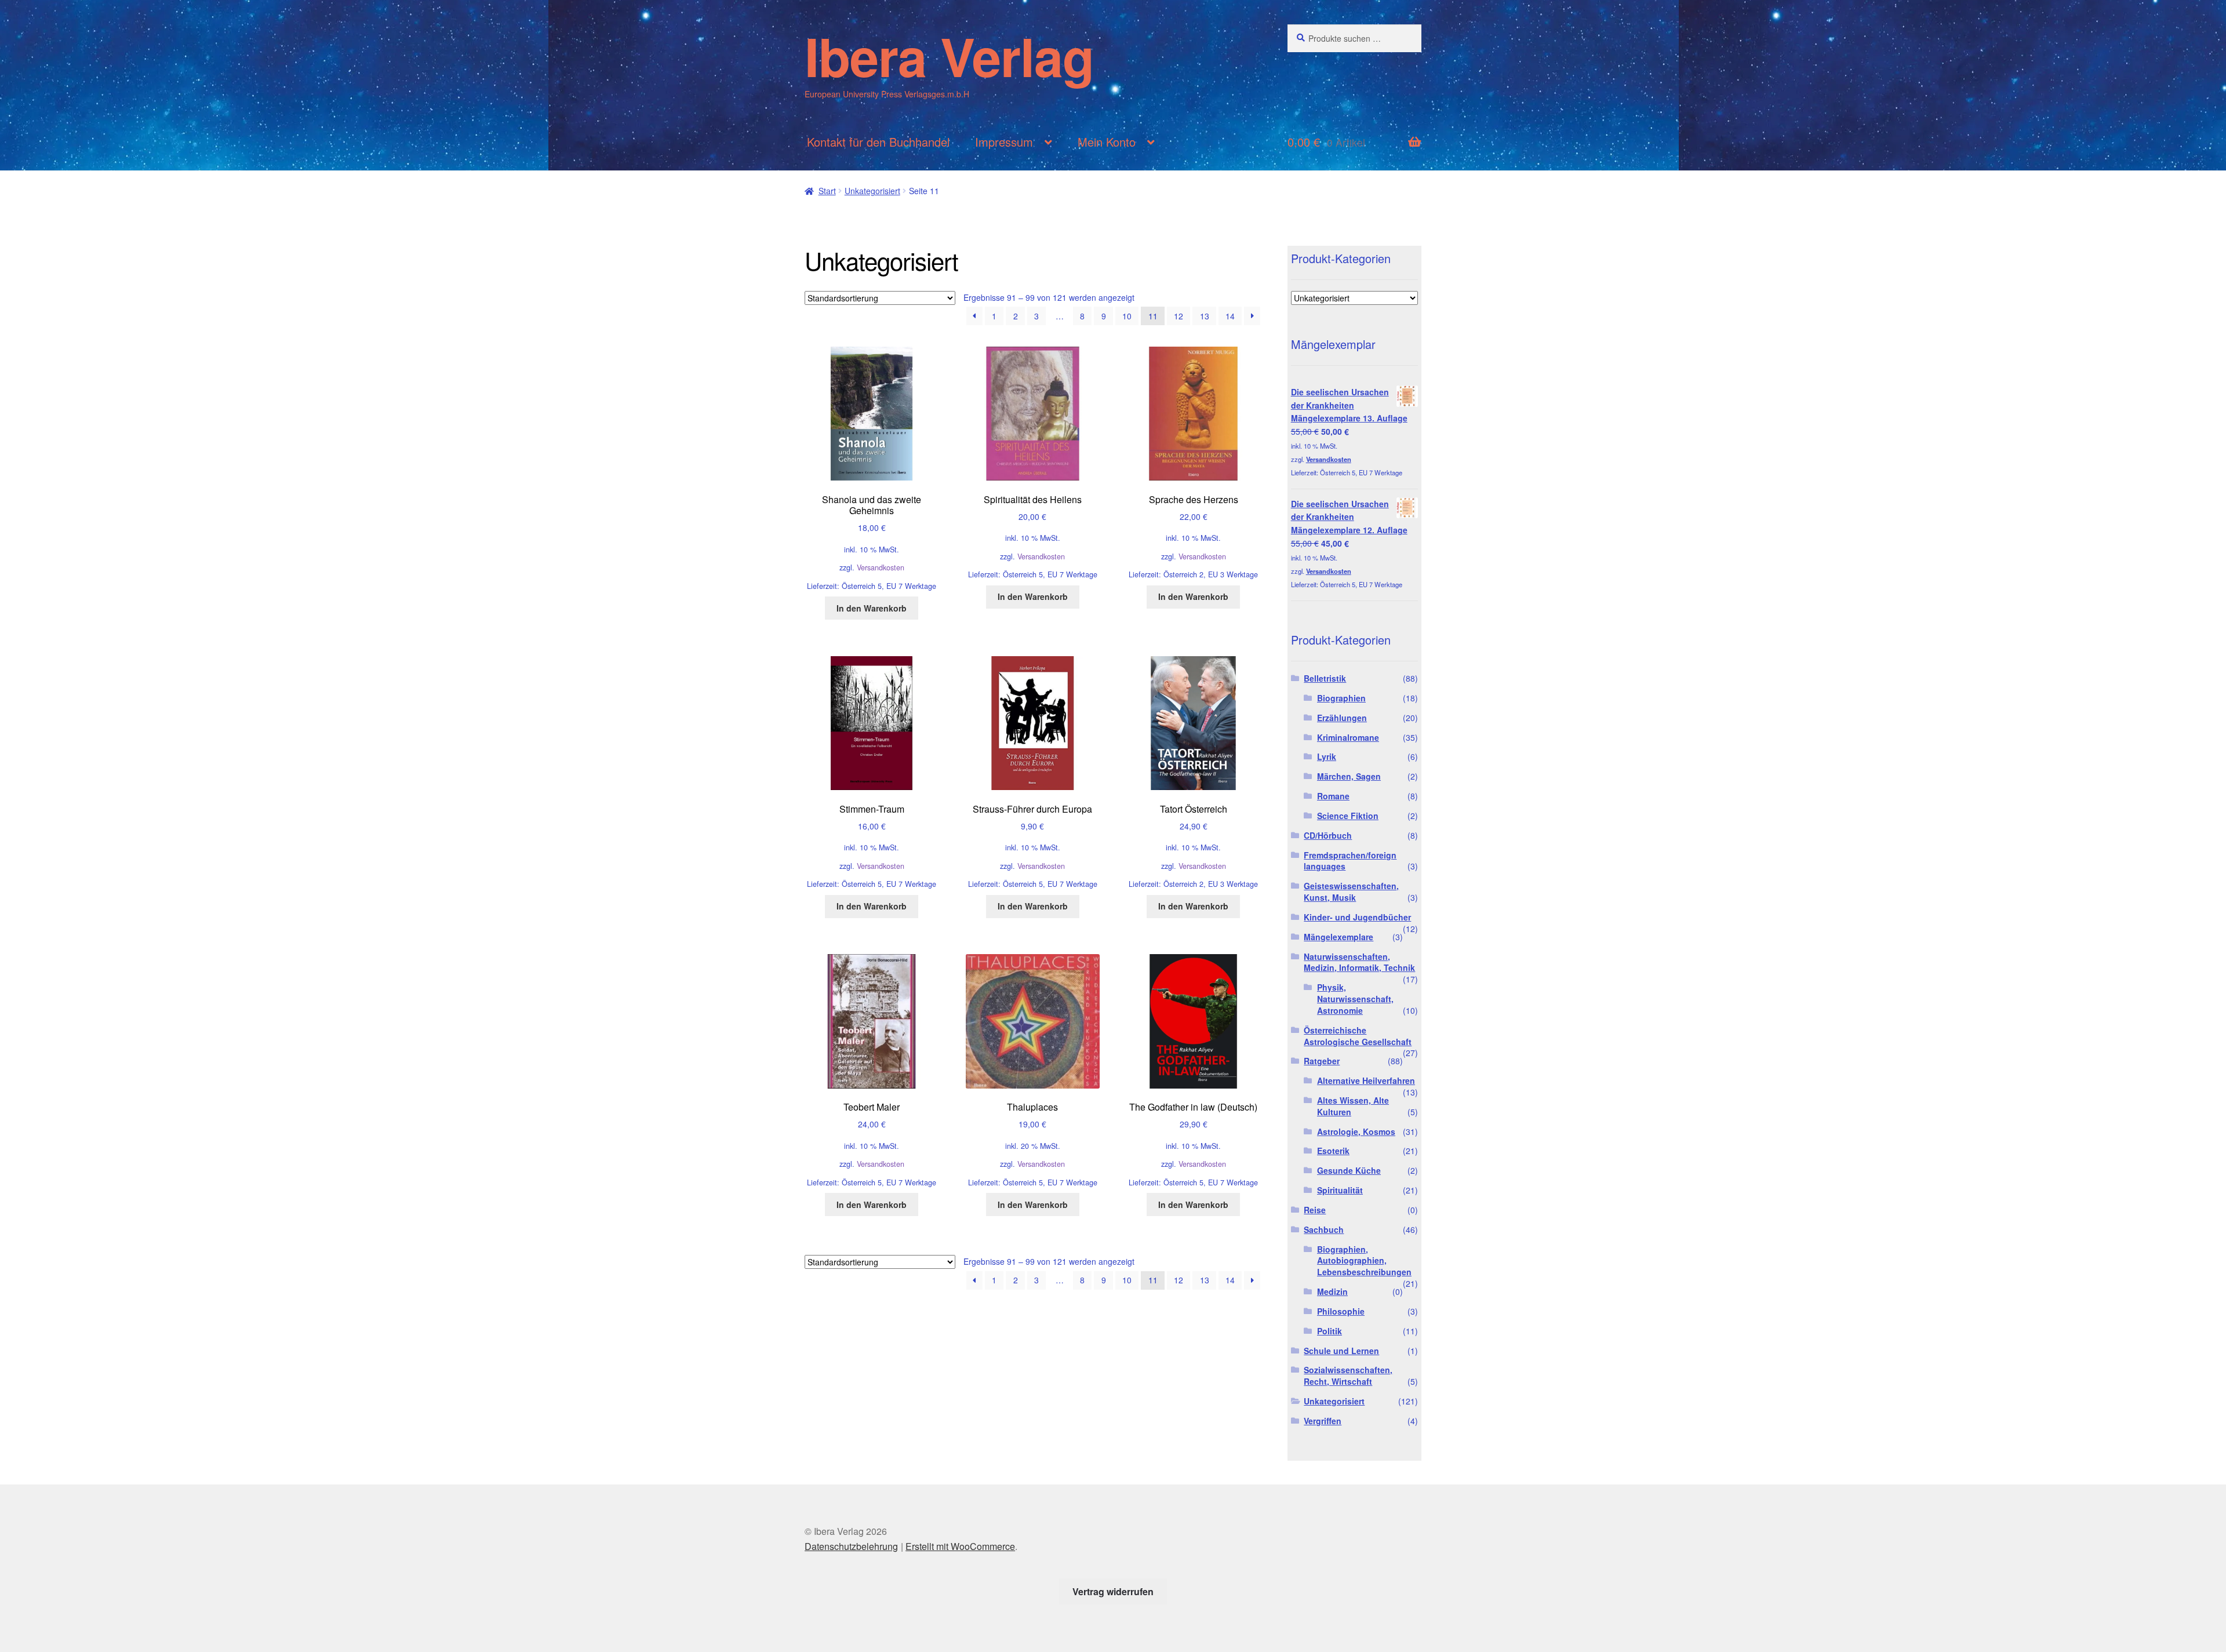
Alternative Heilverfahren (1366, 1080)
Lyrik (1327, 756)
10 (1127, 316)
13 (1205, 316)
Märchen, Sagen (1349, 776)
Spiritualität (1340, 1190)
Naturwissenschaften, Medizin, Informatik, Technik (1359, 962)
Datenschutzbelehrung (851, 1546)
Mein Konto (1107, 142)
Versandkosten (881, 567)
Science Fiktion (1348, 816)
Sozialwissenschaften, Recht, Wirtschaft (1348, 1376)
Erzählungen (1342, 718)
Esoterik (1333, 1151)
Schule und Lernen (1341, 1351)
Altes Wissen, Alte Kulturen (1353, 1106)
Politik (1330, 1331)
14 (1230, 316)
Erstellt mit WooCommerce (960, 1546)
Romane (1333, 796)
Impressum (1004, 142)
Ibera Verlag (949, 56)
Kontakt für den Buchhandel (878, 142)
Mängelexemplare (1338, 937)
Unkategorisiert (872, 191)
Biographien (1341, 698)
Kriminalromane (1348, 737)
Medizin (1332, 1291)
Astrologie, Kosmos (1356, 1131)
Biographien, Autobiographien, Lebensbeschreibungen (1364, 1261)
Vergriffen (1323, 1421)
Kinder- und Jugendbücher (1357, 917)
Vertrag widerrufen (1113, 1591)
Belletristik (1325, 678)
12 (1179, 316)
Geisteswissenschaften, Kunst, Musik (1351, 892)
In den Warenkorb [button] (872, 608)
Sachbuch (1324, 1229)
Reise (1315, 1210)
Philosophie (1341, 1311)
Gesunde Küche (1349, 1170)
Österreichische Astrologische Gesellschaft (1358, 1036)
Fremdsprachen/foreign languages (1350, 861)
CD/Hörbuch (1328, 835)
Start (827, 191)
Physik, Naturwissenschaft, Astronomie (1355, 999)
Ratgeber (1322, 1061)
